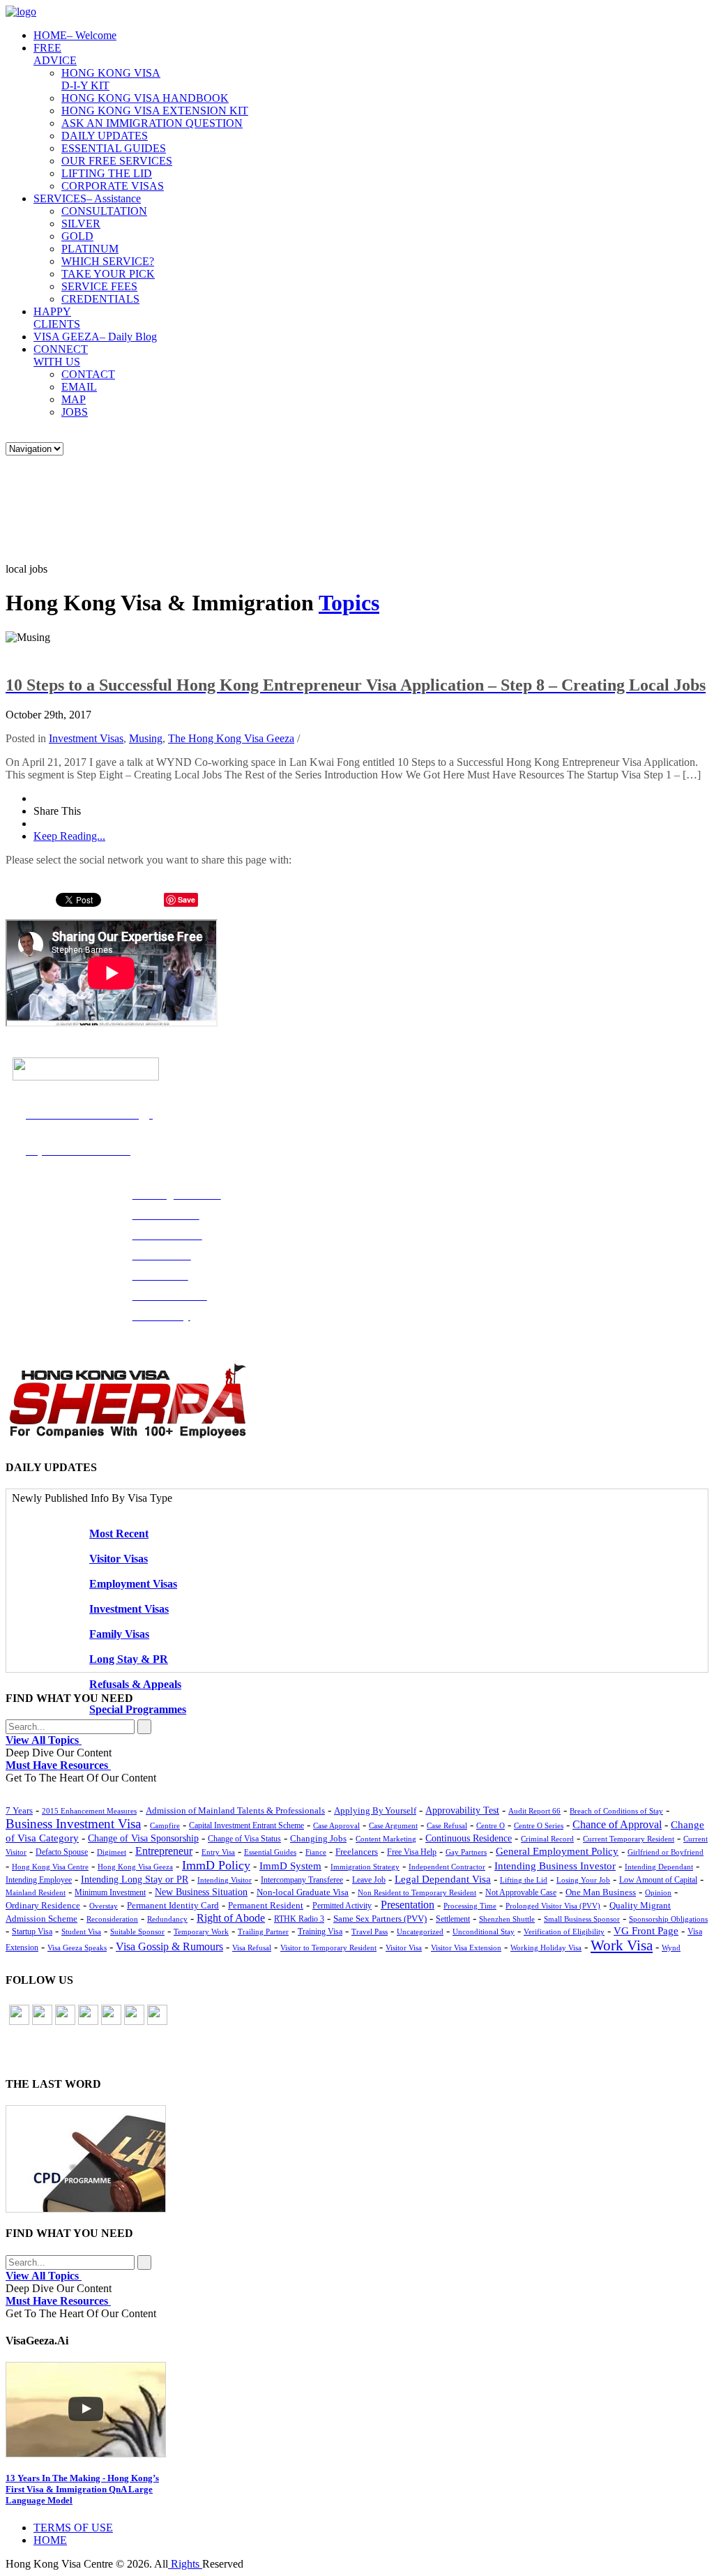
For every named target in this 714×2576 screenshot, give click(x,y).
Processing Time (470, 1906)
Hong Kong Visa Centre (50, 1867)
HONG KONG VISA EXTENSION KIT (155, 111)
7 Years (19, 1811)
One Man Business (601, 1892)
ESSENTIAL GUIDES (114, 148)
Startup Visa (32, 1932)
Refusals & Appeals (135, 1684)
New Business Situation (201, 1892)
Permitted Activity (342, 1906)
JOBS (75, 412)
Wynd (671, 1948)
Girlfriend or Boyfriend (666, 1852)
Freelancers (357, 1852)
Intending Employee (39, 1880)
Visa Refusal (252, 1948)
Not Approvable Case (521, 1893)
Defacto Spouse (62, 1852)
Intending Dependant (659, 1867)
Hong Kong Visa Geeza (135, 1867)
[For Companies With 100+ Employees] (128, 1435)
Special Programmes (138, 1709)
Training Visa (320, 1931)
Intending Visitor (225, 1880)
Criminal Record (547, 1839)
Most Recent (119, 1534)
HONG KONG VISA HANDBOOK (145, 98)
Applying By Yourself (375, 1810)
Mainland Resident (36, 1892)
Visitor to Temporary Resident (328, 1948)
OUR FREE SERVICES (117, 161)
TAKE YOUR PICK (108, 274)
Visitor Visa (404, 1948)
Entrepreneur (164, 1851)
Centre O (491, 1825)
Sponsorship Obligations (668, 1919)
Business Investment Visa (73, 1824)
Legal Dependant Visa (443, 1879)
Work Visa (622, 1945)
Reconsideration (112, 1919)
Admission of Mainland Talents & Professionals (235, 1810)
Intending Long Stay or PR (135, 1880)
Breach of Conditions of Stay (616, 1811)
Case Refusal (447, 1825)
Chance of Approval (617, 1824)
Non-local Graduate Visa (303, 1892)
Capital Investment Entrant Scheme (246, 1825)
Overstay (104, 1906)
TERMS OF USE (73, 2528)
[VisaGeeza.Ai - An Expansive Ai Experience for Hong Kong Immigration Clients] (357, 2410)
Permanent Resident (266, 1906)
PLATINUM (90, 249)
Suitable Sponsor (137, 1931)
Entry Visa (218, 1852)
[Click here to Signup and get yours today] (357, 2159)
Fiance (316, 1852)
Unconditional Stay (484, 1931)
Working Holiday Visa (546, 1948)
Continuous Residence (469, 1838)
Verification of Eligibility (564, 1931)
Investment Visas (86, 738)
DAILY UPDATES (105, 136)
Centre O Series (539, 1825)
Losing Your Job (583, 1880)
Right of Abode (231, 1918)
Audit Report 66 (534, 1811)
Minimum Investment (110, 1893)
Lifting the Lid (524, 1880)
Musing (146, 738)
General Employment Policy (557, 1851)
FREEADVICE (55, 54)
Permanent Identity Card (173, 1906)
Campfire (165, 1825)
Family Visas (119, 1634)
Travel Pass (370, 1931)
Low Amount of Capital (658, 1880)
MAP (74, 399)
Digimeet (112, 1852)
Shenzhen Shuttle (507, 1919)
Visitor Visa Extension (466, 1948)
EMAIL (79, 387)
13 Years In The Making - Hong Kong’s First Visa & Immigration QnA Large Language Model (82, 2489)
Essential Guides (270, 1852)
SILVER (81, 224)
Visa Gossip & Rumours (169, 1947)
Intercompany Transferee (302, 1880)
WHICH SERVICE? (108, 261)
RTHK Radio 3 (299, 1919)
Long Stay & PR (129, 1659)
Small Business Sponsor (582, 1919)
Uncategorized (420, 1931)
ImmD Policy (216, 1865)
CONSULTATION (104, 211)
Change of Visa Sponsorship (143, 1838)
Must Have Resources (58, 1765)
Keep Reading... (69, 836)
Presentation (408, 1905)
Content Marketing (386, 1839)
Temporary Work (201, 1931)
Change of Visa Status (244, 1839)
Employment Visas (133, 1584)
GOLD (77, 236)
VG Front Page (646, 1931)
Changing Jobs (318, 1838)
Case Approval (336, 1825)
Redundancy (167, 1919)
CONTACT (88, 374)
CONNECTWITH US (61, 355)
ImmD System (290, 1866)
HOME (75, 35)
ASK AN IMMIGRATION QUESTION (152, 123)
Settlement (453, 1919)
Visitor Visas (119, 1559)
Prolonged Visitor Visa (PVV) (553, 1906)
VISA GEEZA (95, 337)
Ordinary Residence (43, 1905)
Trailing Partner (263, 1931)
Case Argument (393, 1825)
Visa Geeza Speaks (77, 1948)
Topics (349, 603)
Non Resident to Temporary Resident (417, 1892)
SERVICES (87, 198)
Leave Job (369, 1880)
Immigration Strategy (365, 1867)
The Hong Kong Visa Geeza (231, 738)
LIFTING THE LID (107, 173)
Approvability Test (462, 1810)
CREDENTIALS (100, 299)
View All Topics (44, 1740)
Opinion (658, 1892)
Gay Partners (466, 1852)
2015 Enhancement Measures (89, 1811)
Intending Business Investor (555, 1866)
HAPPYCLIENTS (57, 318)
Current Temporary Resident (629, 1839)
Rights (185, 2564)
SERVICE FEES (99, 286)
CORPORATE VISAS (113, 186)
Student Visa (81, 1931)
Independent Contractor (447, 1867)
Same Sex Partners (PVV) (380, 1919)
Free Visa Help (412, 1852)
